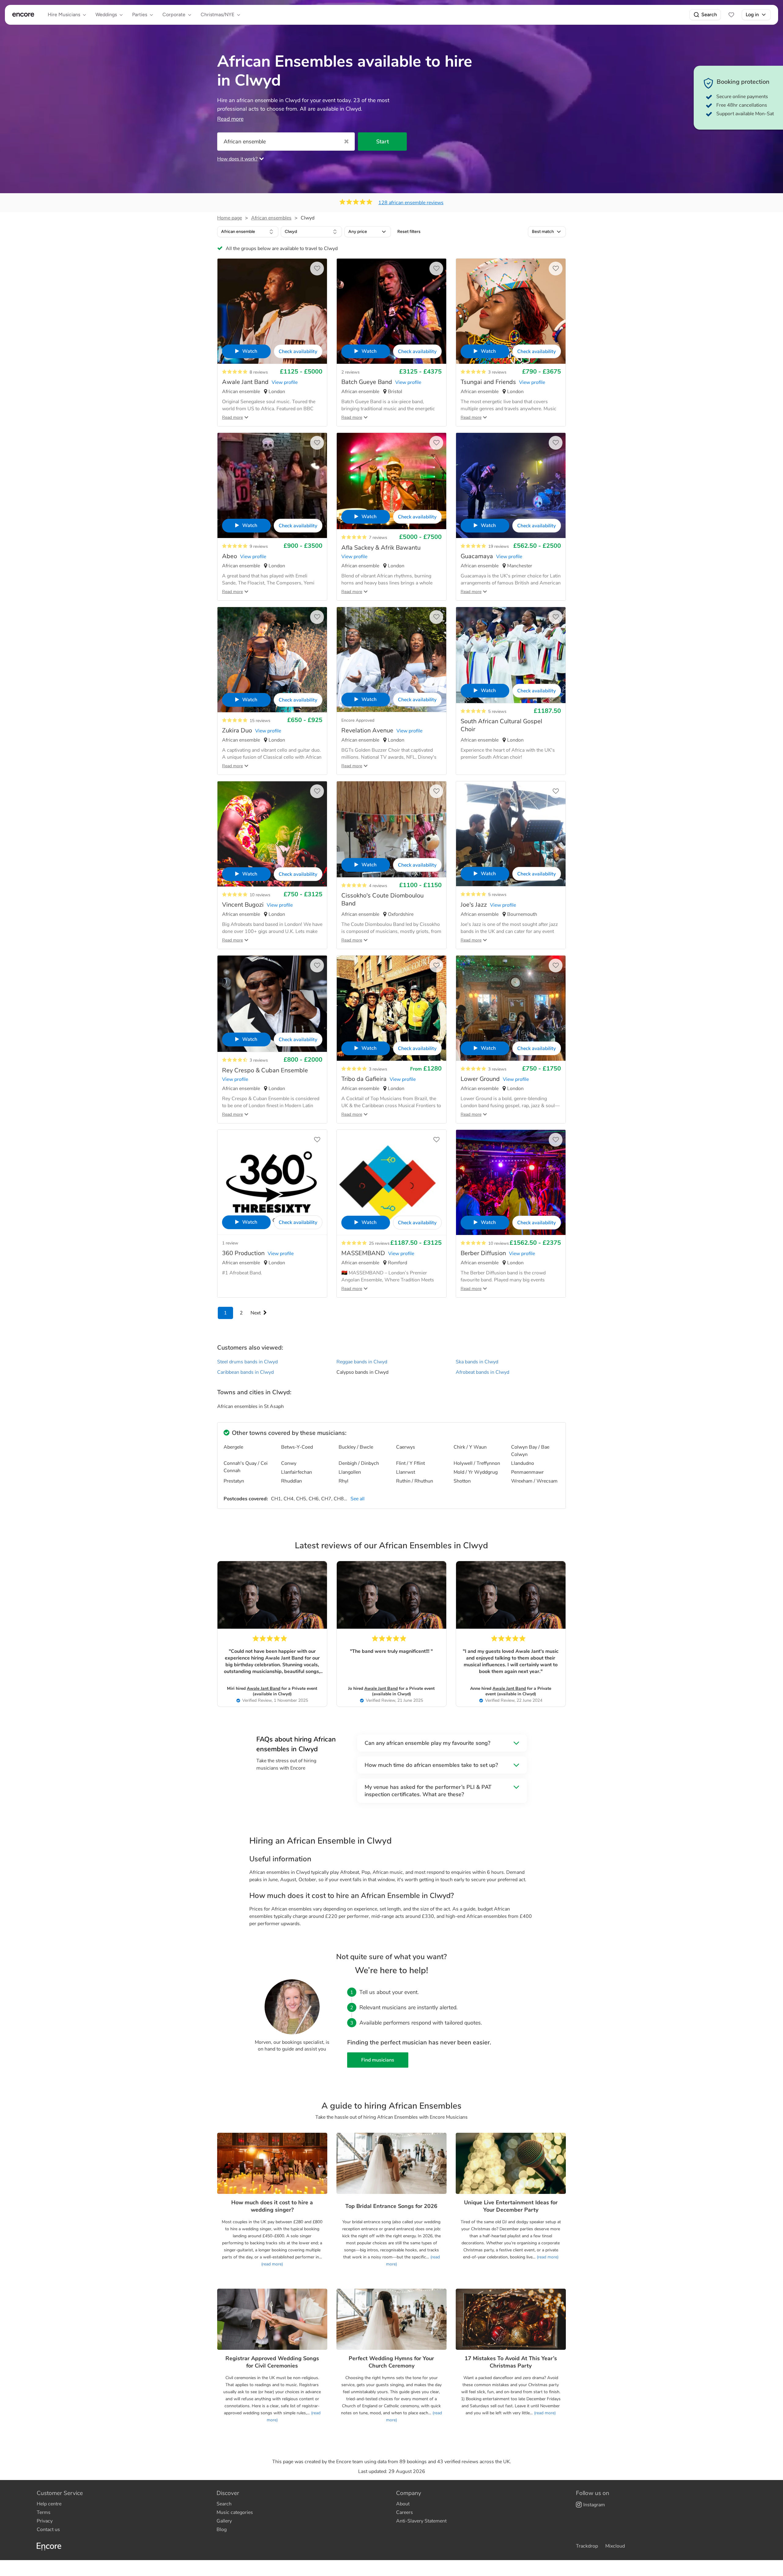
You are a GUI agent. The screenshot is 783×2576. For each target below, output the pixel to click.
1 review (230, 1243)
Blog (222, 2530)
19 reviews (499, 546)
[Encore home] (23, 15)
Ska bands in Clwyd (477, 1362)
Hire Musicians (64, 15)
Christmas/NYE (217, 15)
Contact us (48, 2530)
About (403, 2504)
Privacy (45, 2521)
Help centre (49, 2504)
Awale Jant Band (263, 1688)
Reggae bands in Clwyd (362, 1362)
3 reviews (497, 372)
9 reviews (259, 546)
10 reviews (260, 895)
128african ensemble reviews (411, 203)
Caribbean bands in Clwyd (245, 1372)
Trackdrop (587, 2546)
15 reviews (260, 721)
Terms (44, 2512)
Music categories (235, 2512)
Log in (752, 15)
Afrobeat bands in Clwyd (482, 1372)
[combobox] (248, 232)
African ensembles (271, 218)
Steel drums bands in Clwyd (247, 1362)
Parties (140, 15)
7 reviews (378, 538)
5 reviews (497, 711)
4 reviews (378, 886)
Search (709, 15)
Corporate (174, 15)
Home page (230, 218)
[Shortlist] (731, 15)
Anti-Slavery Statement (421, 2521)
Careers (404, 2512)
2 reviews (351, 372)
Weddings (106, 15)
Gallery (224, 2521)
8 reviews (259, 372)
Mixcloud (615, 2546)
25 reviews (379, 1243)
